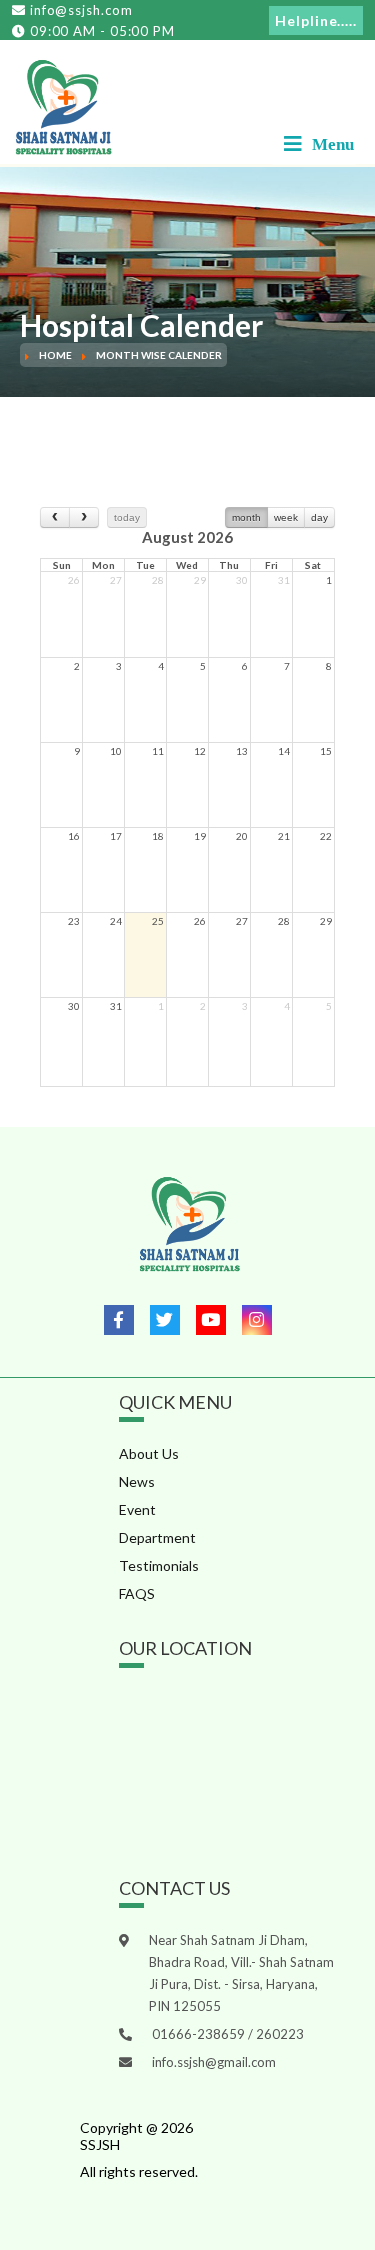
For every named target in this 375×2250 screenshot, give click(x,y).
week (286, 517)
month (246, 517)
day (319, 517)
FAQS (137, 1593)
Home (55, 355)
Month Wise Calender (159, 355)
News (137, 1481)
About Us (149, 1453)
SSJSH (100, 2144)
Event (137, 1509)
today (127, 517)
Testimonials (159, 1565)
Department (157, 1537)
